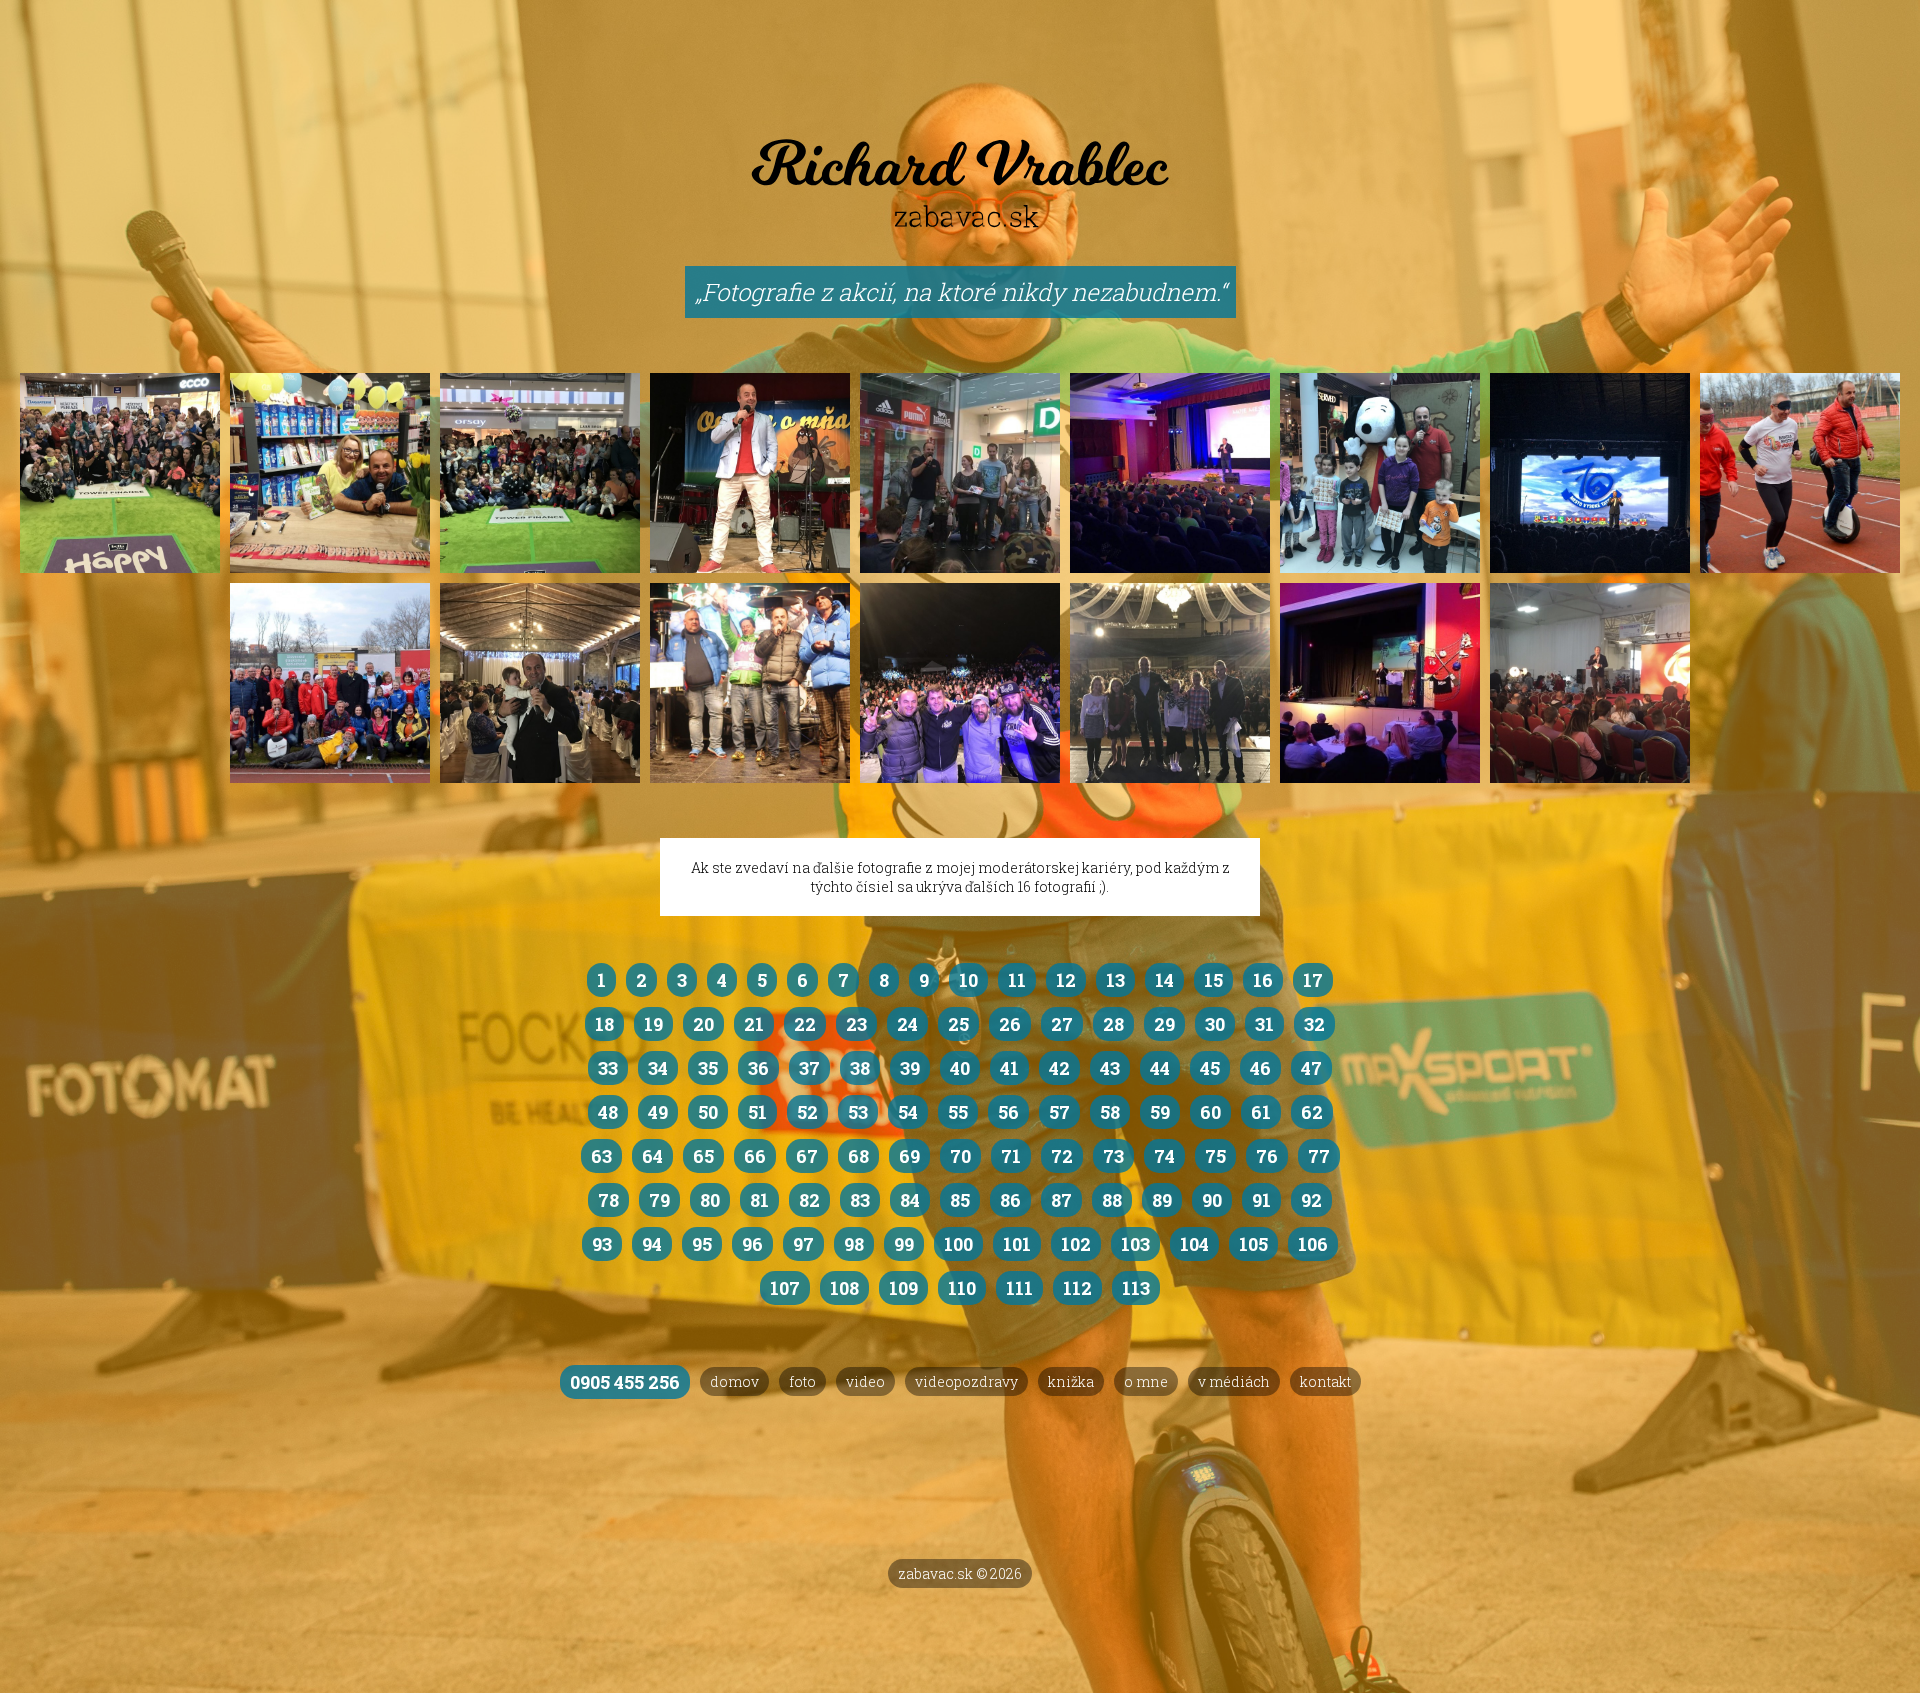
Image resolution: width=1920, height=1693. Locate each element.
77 (1319, 1156)
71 (1011, 1156)
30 (1215, 1024)
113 (1136, 1288)
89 (1162, 1200)
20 (703, 1024)
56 (1008, 1112)
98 (854, 1244)
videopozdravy (966, 1381)
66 (755, 1156)
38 (860, 1068)
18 (604, 1024)
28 (1113, 1024)
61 (1261, 1112)
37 (809, 1068)
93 (602, 1244)
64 (652, 1156)
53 (858, 1112)
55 (958, 1112)
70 (960, 1156)
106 (1313, 1244)
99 (904, 1244)
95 (702, 1244)
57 (1059, 1112)
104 (1194, 1244)
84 (910, 1200)
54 (908, 1112)
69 (909, 1156)
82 (809, 1200)
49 (658, 1112)
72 (1062, 1156)
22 (805, 1024)
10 (968, 980)
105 (1253, 1244)
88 (1112, 1200)
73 (1113, 1156)
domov (734, 1381)
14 (1164, 980)
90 (1212, 1200)
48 (608, 1112)
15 (1213, 980)
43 (1110, 1068)
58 (1110, 1112)
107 (785, 1288)
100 (958, 1244)
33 (608, 1068)
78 (608, 1200)
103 (1135, 1244)
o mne (1146, 1381)
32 (1314, 1024)
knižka (1071, 1381)
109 (903, 1288)
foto (802, 1381)
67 (807, 1156)
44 (1160, 1068)
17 (1313, 980)
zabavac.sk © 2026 (960, 1573)
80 (710, 1200)
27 (1062, 1024)
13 (1115, 980)
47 (1311, 1068)
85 (960, 1200)
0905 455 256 (625, 1382)
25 (958, 1024)
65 (703, 1156)
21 (754, 1024)
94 (652, 1244)
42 (1059, 1068)
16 (1263, 980)
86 (1010, 1200)
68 (858, 1156)
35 (708, 1068)
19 (653, 1024)
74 (1164, 1156)
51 (757, 1112)
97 (803, 1244)
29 (1164, 1024)
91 (1261, 1200)
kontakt (1325, 1381)
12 (1066, 980)
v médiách (1234, 1381)
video (865, 1381)
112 (1077, 1288)
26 (1010, 1024)
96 (752, 1244)
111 (1019, 1288)
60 (1210, 1112)
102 (1076, 1244)
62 (1312, 1112)
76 (1267, 1156)
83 (860, 1200)
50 (708, 1112)
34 (658, 1068)
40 (960, 1068)
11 (1017, 980)
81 (759, 1200)
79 (659, 1200)
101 (1017, 1244)
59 (1160, 1112)
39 (910, 1068)
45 (1210, 1068)
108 (844, 1288)
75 (1215, 1156)
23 (856, 1024)
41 (1009, 1068)
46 (1260, 1068)
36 (758, 1068)
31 (1264, 1024)
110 (962, 1288)
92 (1311, 1200)
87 (1061, 1200)
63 (601, 1156)
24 (907, 1024)
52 (807, 1112)
